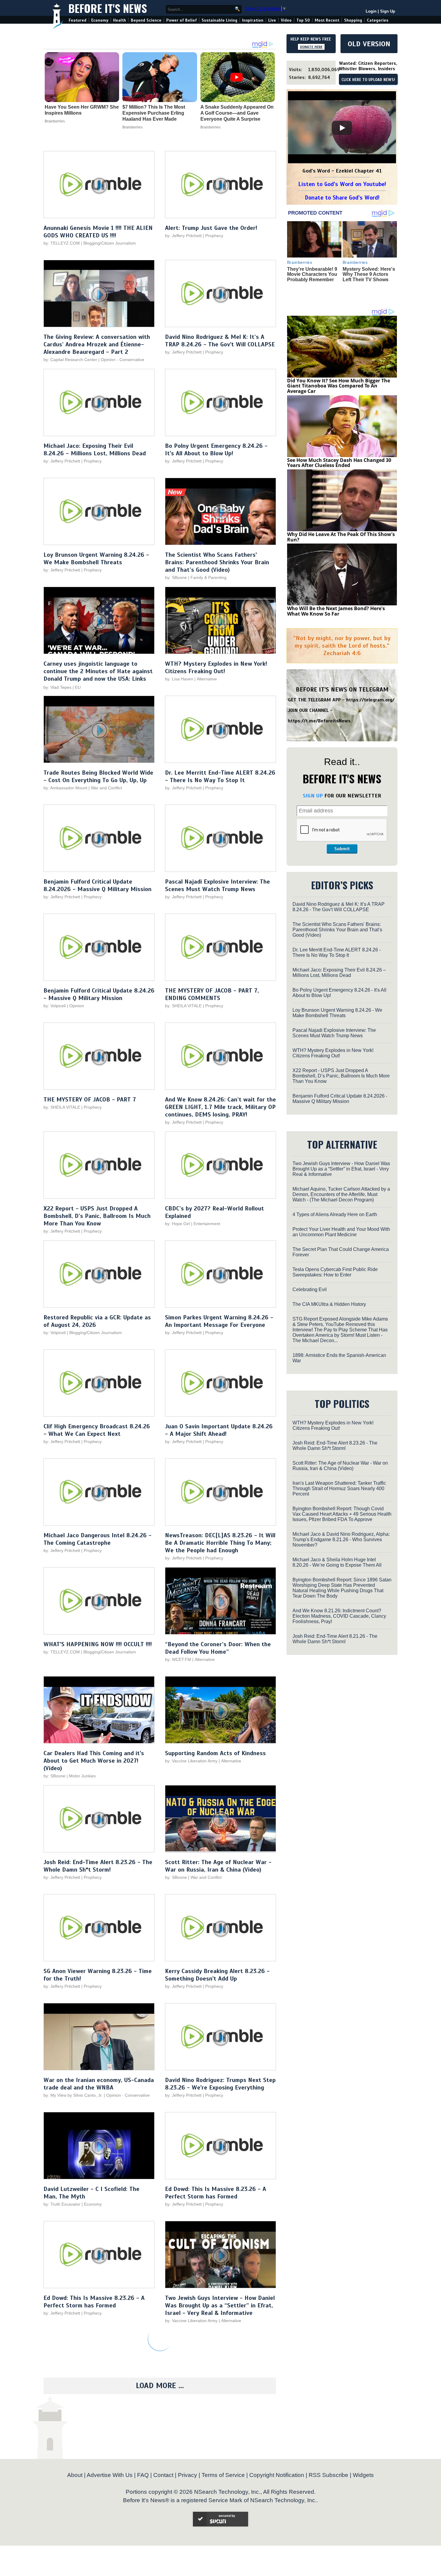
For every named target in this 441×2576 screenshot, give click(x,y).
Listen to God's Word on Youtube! (342, 184)
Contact (163, 2475)
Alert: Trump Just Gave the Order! (211, 228)
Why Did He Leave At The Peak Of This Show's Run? (341, 537)
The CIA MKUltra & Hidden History (329, 1304)
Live (272, 20)
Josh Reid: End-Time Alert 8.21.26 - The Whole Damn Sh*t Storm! (335, 1639)
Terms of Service (223, 2475)
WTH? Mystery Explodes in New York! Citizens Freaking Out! (216, 667)
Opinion (77, 1006)
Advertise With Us (110, 2475)
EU (78, 687)
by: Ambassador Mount (65, 788)
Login (371, 11)
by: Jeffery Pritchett (183, 236)
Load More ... (160, 2386)
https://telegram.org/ (370, 700)
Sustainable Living (219, 20)
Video (286, 20)
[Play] (342, 128)
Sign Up (388, 11)
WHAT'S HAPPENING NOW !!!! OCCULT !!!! (98, 1644)
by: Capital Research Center (70, 360)
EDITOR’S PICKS (342, 885)
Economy (100, 20)
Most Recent (327, 20)
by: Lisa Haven (179, 679)
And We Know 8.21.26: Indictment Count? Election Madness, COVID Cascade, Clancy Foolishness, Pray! (339, 1616)
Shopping (353, 20)
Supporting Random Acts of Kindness (215, 1753)
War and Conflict (106, 788)
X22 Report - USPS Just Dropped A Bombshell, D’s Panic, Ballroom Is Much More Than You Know (97, 1216)
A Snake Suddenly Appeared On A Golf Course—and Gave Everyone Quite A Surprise (237, 113)
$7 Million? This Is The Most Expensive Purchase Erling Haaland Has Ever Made (154, 113)
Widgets (363, 2475)
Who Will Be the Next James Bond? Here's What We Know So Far (336, 611)
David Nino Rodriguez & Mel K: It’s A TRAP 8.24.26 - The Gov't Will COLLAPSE (220, 341)
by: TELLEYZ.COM (62, 243)
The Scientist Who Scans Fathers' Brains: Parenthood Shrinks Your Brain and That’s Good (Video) (217, 562)
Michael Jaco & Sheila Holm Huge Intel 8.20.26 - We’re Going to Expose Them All (337, 1562)
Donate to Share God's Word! (342, 198)
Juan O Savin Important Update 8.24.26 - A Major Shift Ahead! (219, 1430)
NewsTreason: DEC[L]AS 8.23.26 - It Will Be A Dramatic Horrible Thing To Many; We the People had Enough (220, 1543)
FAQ (143, 2475)
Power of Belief (181, 20)
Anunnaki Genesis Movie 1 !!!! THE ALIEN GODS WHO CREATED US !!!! (98, 232)
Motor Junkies (82, 1776)
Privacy (187, 2475)
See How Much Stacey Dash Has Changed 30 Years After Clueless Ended (339, 463)
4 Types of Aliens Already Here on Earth (335, 1214)
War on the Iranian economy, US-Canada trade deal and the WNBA (99, 2084)
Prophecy (214, 236)
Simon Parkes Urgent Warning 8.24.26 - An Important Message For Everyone (219, 1321)
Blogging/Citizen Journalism (110, 243)
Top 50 (303, 20)
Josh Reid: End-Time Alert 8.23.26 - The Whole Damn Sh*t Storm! (98, 1866)
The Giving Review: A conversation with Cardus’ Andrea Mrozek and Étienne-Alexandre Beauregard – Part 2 (97, 344)
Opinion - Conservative (123, 360)
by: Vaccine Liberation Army (191, 1761)
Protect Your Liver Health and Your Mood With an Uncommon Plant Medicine (341, 1232)
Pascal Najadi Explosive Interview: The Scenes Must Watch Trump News (217, 885)
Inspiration (253, 20)
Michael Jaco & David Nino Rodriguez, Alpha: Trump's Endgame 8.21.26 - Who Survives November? (341, 1540)
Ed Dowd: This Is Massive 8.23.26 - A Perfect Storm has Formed (216, 2193)
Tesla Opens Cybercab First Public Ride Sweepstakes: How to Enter (335, 1272)
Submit (342, 849)
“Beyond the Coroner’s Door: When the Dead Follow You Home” (218, 1648)
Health (120, 20)
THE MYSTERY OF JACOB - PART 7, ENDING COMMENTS (212, 994)
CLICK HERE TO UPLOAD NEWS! (368, 80)
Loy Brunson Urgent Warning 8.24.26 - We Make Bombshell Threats (96, 559)
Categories (378, 20)
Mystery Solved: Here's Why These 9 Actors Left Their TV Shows (369, 274)
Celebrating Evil (310, 1290)
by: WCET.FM (178, 1659)
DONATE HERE (311, 47)
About (75, 2475)
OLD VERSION (369, 44)
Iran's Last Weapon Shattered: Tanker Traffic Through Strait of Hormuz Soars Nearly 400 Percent (339, 1488)
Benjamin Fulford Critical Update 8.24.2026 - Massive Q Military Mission (97, 885)
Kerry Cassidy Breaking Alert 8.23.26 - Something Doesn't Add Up (217, 1975)
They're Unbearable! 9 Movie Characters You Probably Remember (312, 274)
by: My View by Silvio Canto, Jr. (74, 2095)
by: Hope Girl (177, 1224)
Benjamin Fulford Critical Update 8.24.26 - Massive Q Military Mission (99, 994)
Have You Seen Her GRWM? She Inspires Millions (82, 110)
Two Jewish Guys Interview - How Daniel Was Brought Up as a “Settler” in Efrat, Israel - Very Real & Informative (220, 2305)
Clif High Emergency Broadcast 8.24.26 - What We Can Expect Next (97, 1430)
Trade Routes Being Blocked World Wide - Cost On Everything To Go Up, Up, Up (98, 776)
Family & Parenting (208, 577)
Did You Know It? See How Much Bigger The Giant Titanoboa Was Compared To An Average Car (339, 386)
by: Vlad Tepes (57, 687)
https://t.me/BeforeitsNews (319, 721)
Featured (78, 20)
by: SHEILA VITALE (183, 1006)
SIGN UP (313, 796)
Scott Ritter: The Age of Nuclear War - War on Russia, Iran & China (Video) (218, 1866)
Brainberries (55, 121)
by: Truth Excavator (62, 2204)
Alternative (207, 679)
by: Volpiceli (55, 1006)
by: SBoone (176, 577)
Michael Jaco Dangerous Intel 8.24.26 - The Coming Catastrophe (97, 1539)
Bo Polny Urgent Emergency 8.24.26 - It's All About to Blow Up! (216, 450)
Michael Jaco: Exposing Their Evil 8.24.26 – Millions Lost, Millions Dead (95, 450)
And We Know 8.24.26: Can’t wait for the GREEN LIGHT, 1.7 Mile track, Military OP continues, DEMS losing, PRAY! (220, 1107)
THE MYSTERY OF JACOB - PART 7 (90, 1100)
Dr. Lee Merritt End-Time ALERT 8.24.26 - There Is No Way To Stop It (220, 776)
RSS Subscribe (328, 2475)
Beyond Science (146, 20)
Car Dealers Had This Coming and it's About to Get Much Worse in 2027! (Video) (94, 1761)
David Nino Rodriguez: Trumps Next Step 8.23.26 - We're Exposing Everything (220, 2084)
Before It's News (108, 8)
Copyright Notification (277, 2475)
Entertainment (207, 1224)
